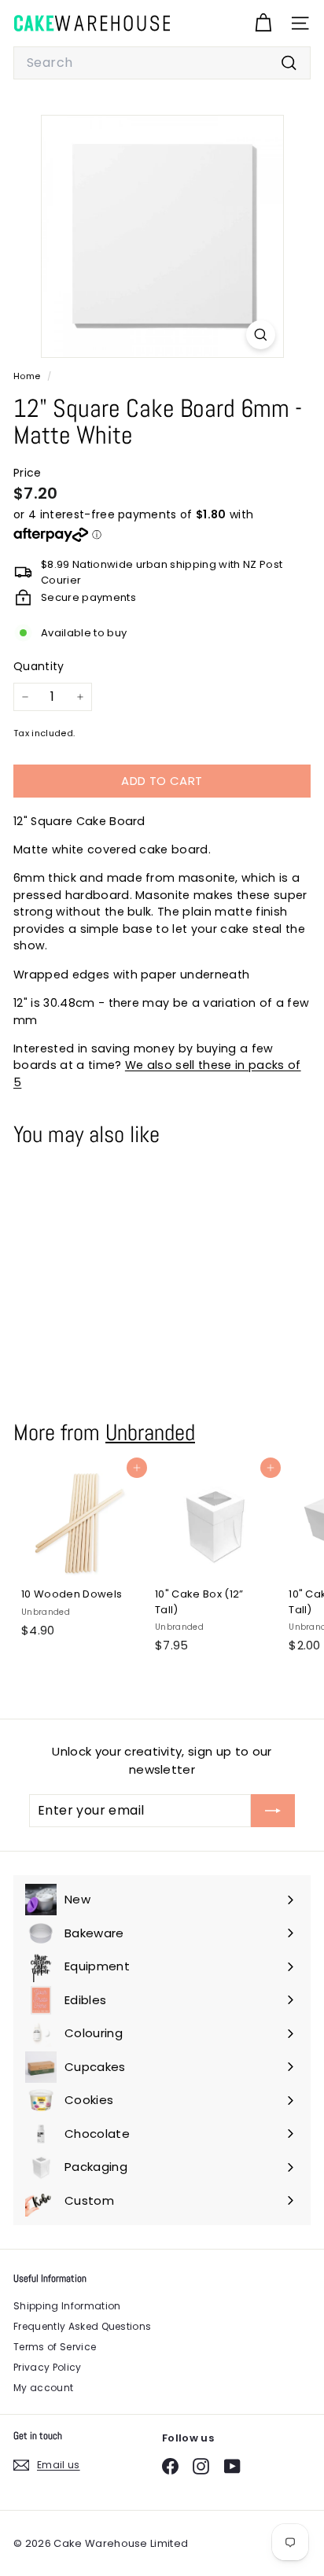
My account (43, 2388)
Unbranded (150, 1432)
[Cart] (263, 23)
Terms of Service (55, 2347)
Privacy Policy (48, 2367)
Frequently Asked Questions (82, 2326)
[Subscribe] (273, 1811)
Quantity (39, 666)
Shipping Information (67, 2306)
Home (28, 376)
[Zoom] (261, 335)
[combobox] (162, 63)
